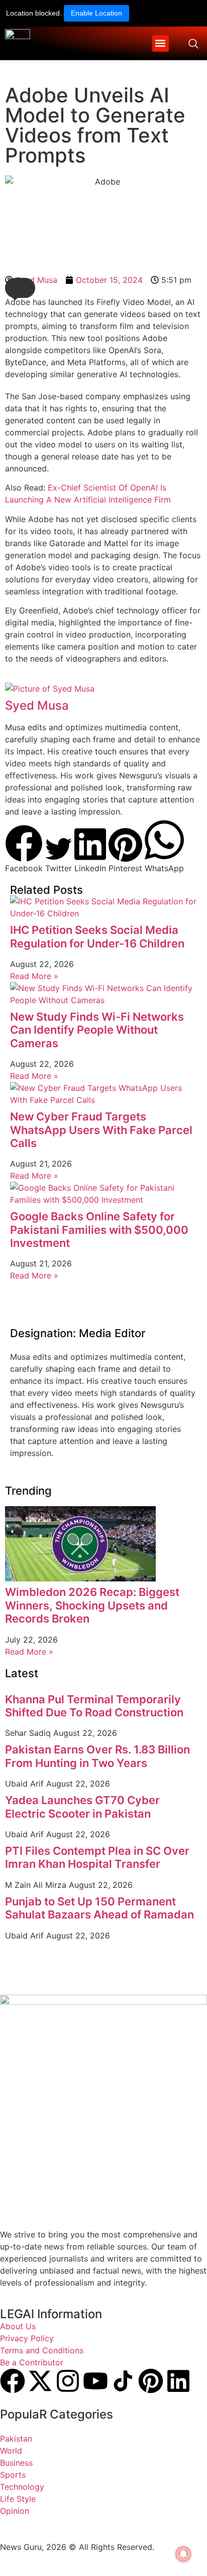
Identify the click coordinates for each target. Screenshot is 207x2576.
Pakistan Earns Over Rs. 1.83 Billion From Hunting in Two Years (97, 1756)
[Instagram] (68, 2381)
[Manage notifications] (183, 2554)
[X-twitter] (40, 2381)
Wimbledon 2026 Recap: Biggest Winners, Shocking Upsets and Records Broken (92, 1605)
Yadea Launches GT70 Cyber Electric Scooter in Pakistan (82, 1807)
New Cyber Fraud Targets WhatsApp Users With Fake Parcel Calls (101, 1130)
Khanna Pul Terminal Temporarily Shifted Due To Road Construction (94, 1706)
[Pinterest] (151, 2381)
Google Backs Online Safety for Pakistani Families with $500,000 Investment (99, 1230)
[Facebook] (13, 2381)
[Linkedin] (178, 2381)
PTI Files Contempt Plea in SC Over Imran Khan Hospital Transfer (97, 1857)
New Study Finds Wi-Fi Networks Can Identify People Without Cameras (97, 1030)
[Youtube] (95, 2381)
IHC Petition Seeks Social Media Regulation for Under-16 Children (97, 936)
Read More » (34, 976)
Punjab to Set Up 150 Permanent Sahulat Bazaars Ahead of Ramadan (99, 1908)
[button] (161, 43)
